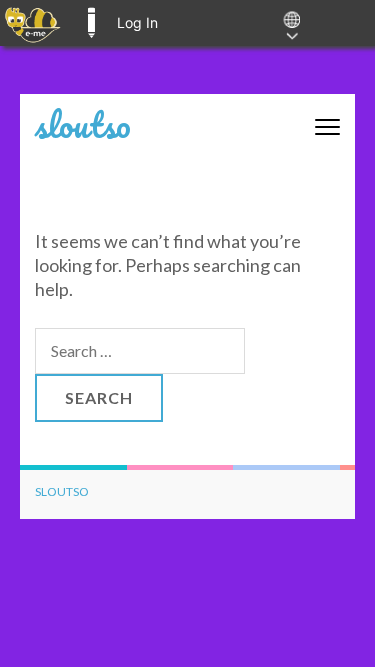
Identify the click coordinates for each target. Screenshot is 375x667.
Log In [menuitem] (137, 22)
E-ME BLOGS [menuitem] (91, 23)
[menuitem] (32, 23)
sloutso (83, 124)
